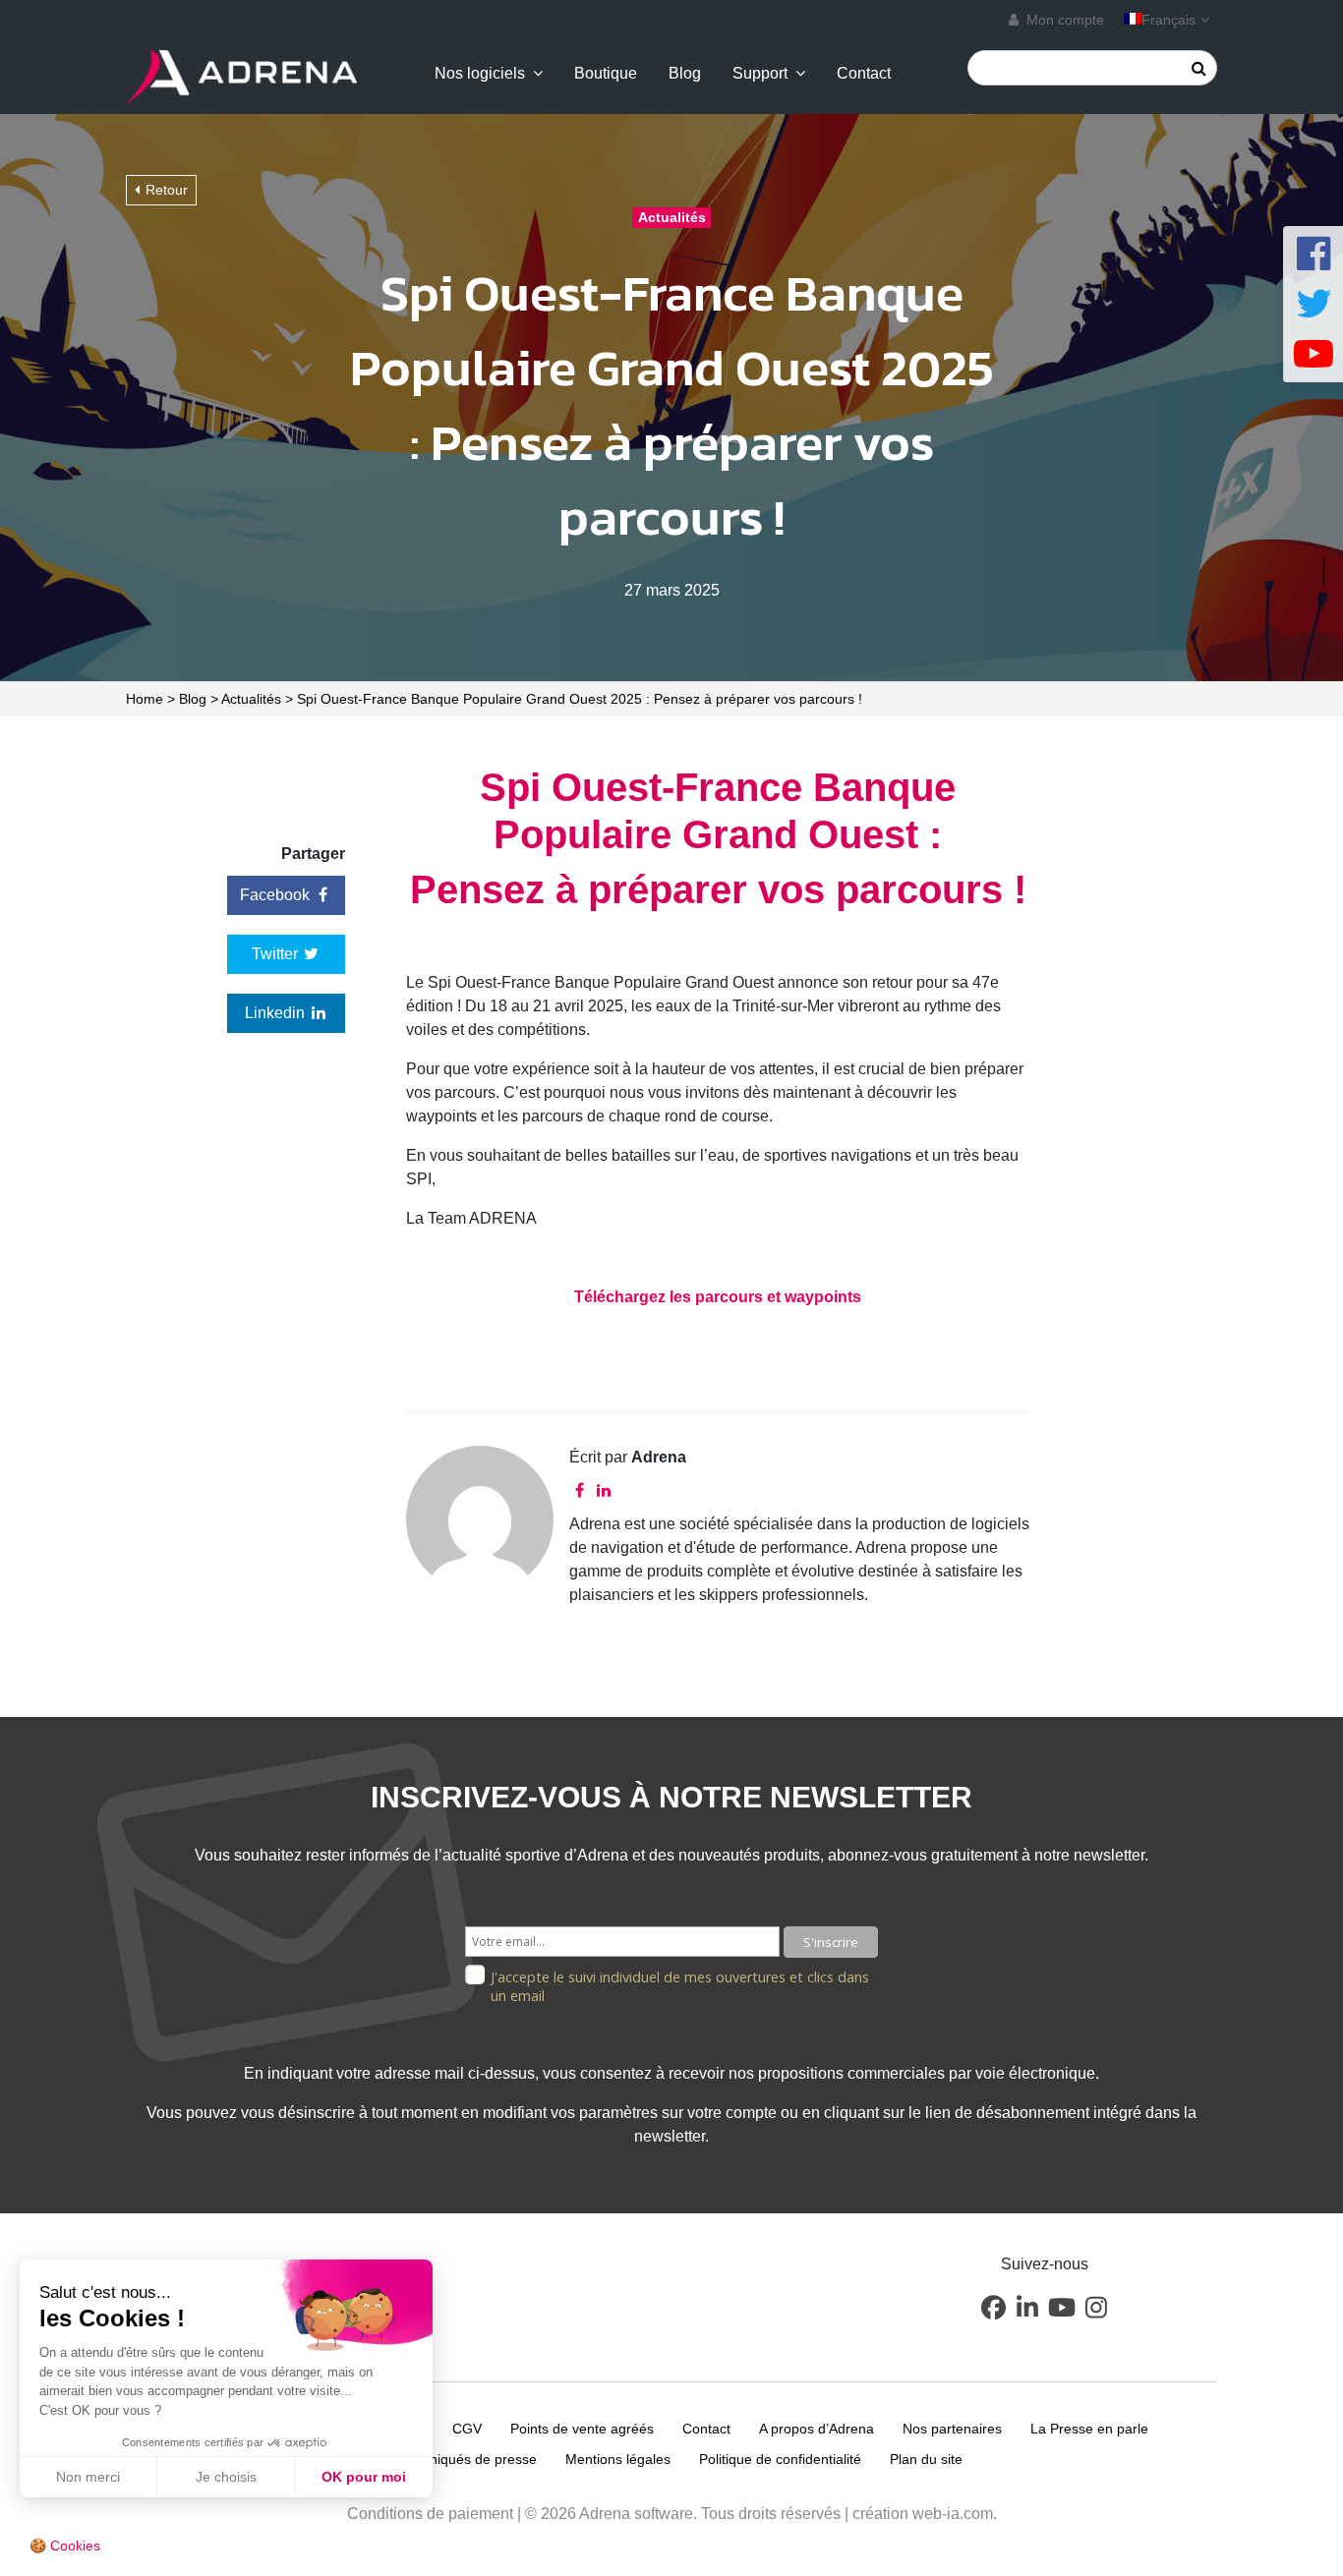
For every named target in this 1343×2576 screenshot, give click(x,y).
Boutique (606, 74)
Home (145, 699)
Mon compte (1063, 20)
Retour (167, 190)
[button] (993, 2307)
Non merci (88, 2477)
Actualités (251, 699)
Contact (864, 74)
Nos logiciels (480, 74)
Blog (685, 74)
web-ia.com (953, 2514)
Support (760, 74)
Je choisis (226, 2477)
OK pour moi (364, 2477)
